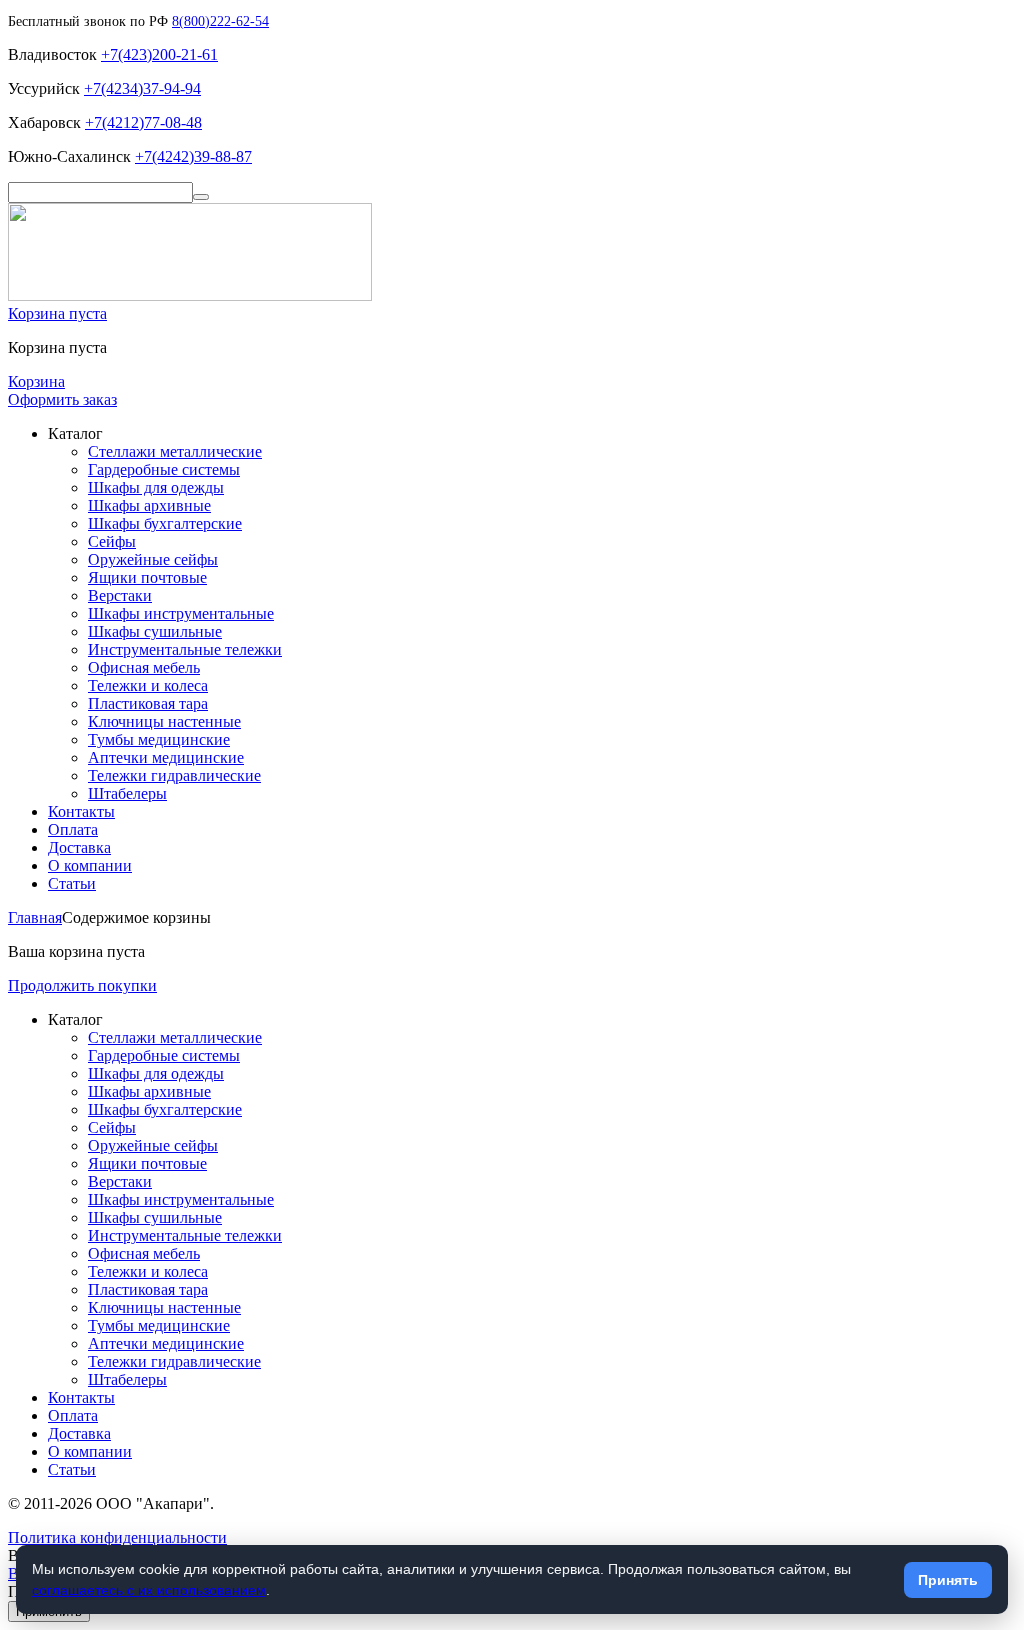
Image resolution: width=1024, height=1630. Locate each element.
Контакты (81, 811)
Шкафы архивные (149, 505)
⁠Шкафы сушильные (155, 631)
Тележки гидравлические (174, 775)
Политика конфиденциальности (117, 1537)
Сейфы (112, 541)
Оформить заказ (62, 399)
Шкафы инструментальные (181, 613)
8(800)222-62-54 (220, 21)
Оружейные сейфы (153, 559)
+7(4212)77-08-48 (143, 122)
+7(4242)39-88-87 (193, 156)
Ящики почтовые (147, 577)
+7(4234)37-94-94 (142, 88)
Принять (948, 1580)
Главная (35, 917)
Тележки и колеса (148, 685)
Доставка (79, 847)
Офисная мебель (144, 667)
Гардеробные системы (164, 469)
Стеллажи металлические (175, 451)
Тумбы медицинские (159, 739)
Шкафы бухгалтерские (165, 523)
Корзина (36, 381)
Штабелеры (127, 793)
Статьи (72, 883)
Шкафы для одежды (156, 487)
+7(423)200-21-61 (159, 54)
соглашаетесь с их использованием (149, 1590)
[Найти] (201, 197)
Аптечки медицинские (166, 757)
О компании (90, 865)
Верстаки (120, 595)
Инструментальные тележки (185, 649)
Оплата (73, 829)
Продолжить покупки (82, 985)
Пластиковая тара (148, 703)
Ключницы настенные (164, 721)
